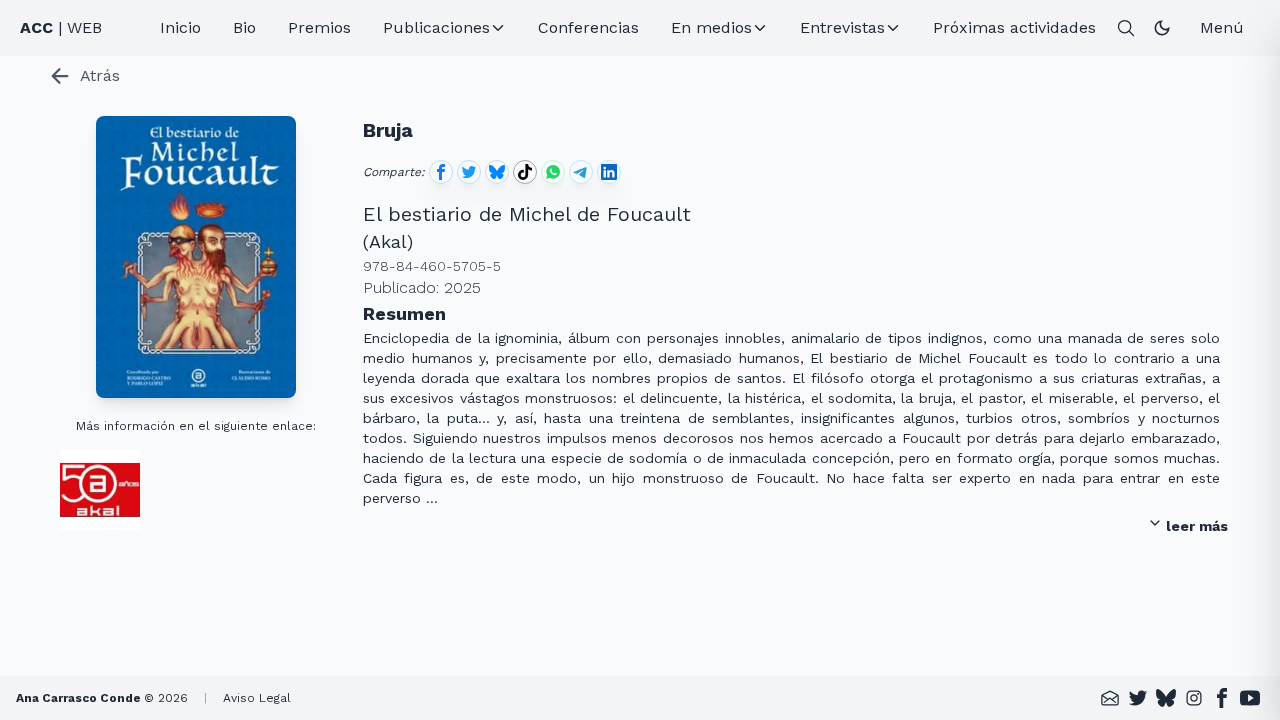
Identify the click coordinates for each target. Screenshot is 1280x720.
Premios (319, 27)
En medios (711, 27)
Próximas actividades (1014, 27)
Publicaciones (436, 27)
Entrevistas (842, 27)
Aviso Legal (257, 698)
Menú (1222, 27)
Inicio (180, 27)
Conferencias (588, 27)
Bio (244, 27)
